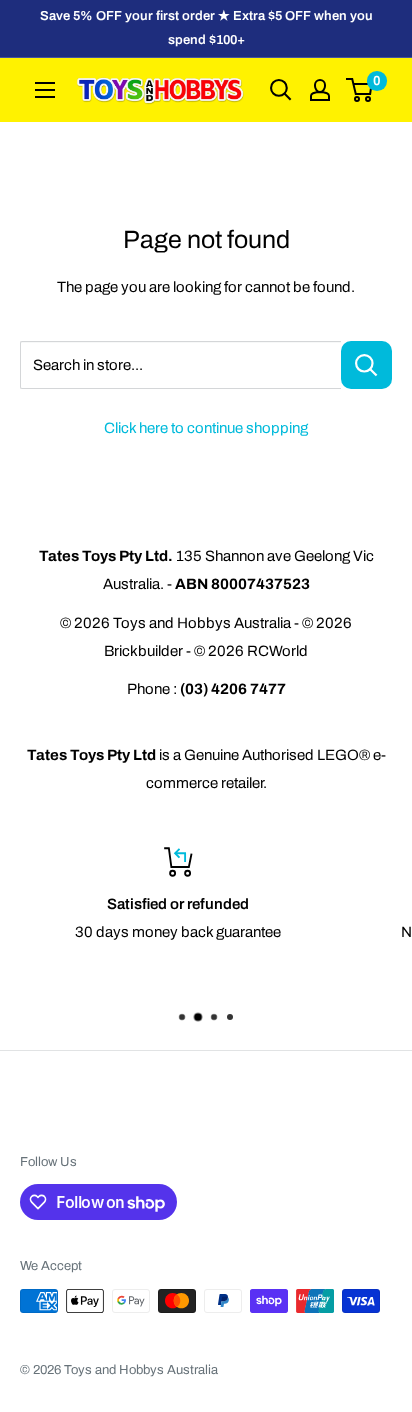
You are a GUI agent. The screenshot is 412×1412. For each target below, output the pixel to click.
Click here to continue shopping (206, 428)
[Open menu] (45, 90)
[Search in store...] (366, 365)
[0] (360, 90)
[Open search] (281, 90)
